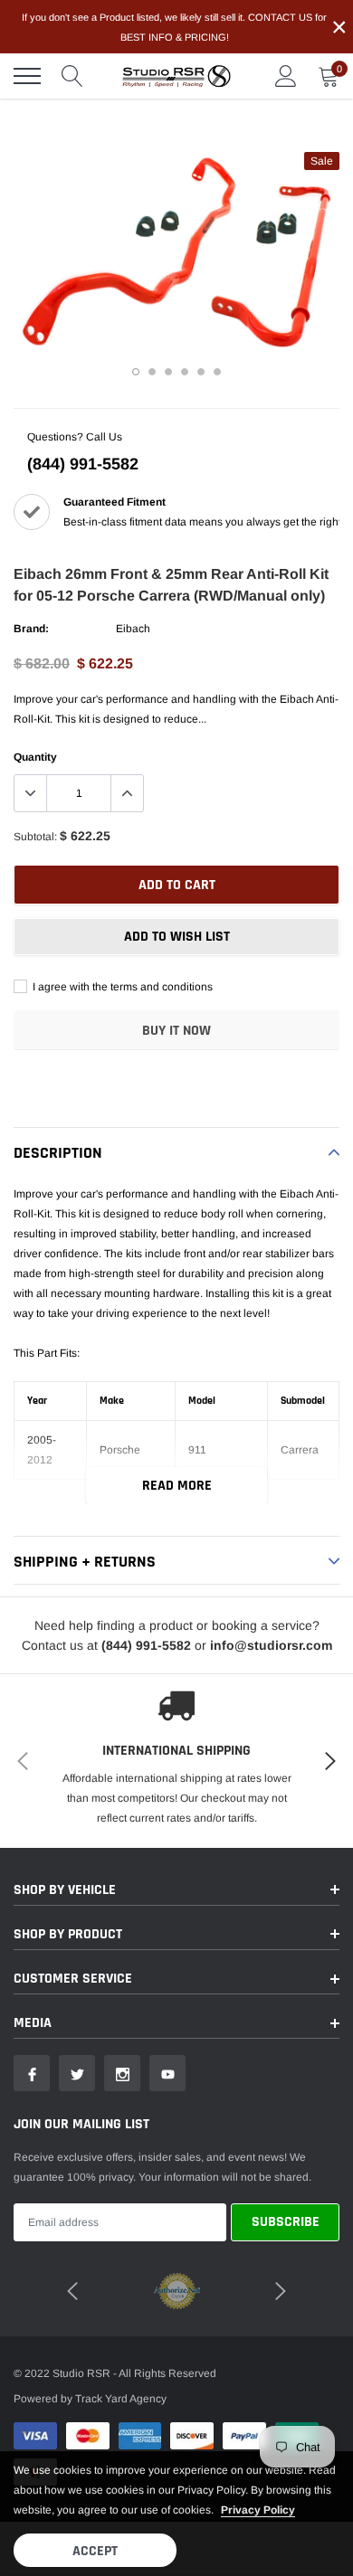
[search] (72, 76)
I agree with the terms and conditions (121, 987)
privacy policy (258, 2510)
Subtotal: (35, 837)
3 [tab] (168, 372)
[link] (32, 2073)
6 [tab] (217, 372)
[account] (286, 76)
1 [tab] (136, 372)
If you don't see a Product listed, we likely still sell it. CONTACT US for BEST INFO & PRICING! (174, 27)
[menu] (27, 76)
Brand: (31, 629)
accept (95, 2551)
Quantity (35, 757)
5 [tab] (201, 372)
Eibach (133, 629)
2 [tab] (152, 372)
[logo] (176, 76)
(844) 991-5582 (83, 464)
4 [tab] (185, 372)
